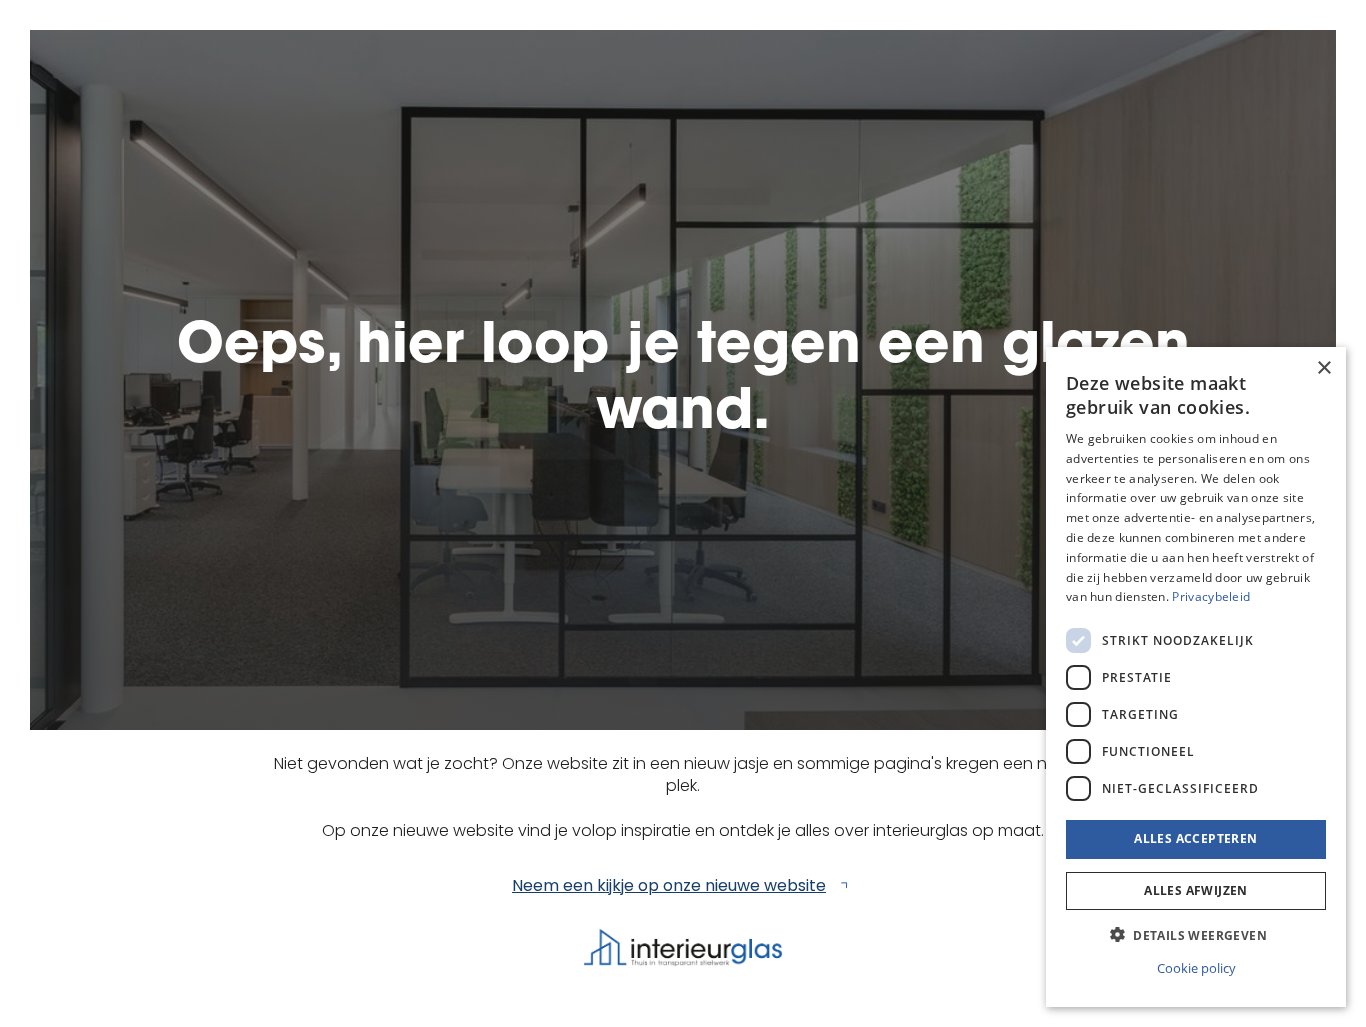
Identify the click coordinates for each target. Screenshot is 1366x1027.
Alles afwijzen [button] (1196, 889)
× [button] (1323, 368)
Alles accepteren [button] (1195, 838)
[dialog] (1196, 677)
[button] (1196, 934)
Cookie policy (1196, 967)
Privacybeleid (1211, 596)
